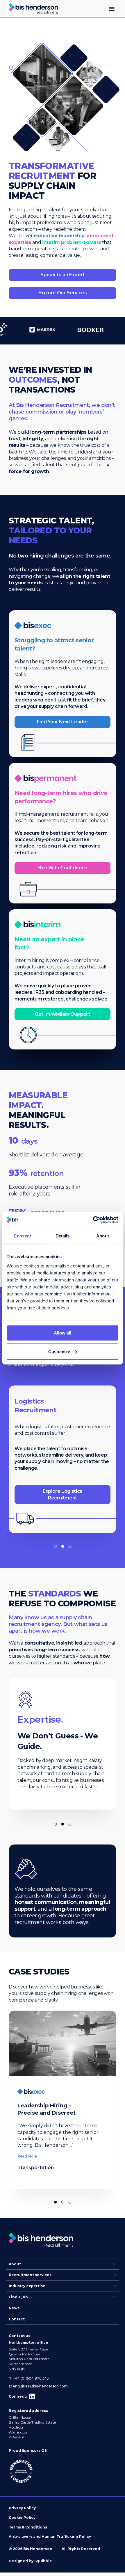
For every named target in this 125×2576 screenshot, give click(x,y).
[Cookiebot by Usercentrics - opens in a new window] (93, 1220)
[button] (111, 9)
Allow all (63, 1333)
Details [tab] (63, 1236)
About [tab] (103, 1236)
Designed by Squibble (30, 2561)
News (14, 2308)
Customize (59, 1351)
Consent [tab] (22, 1236)
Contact (17, 2319)
